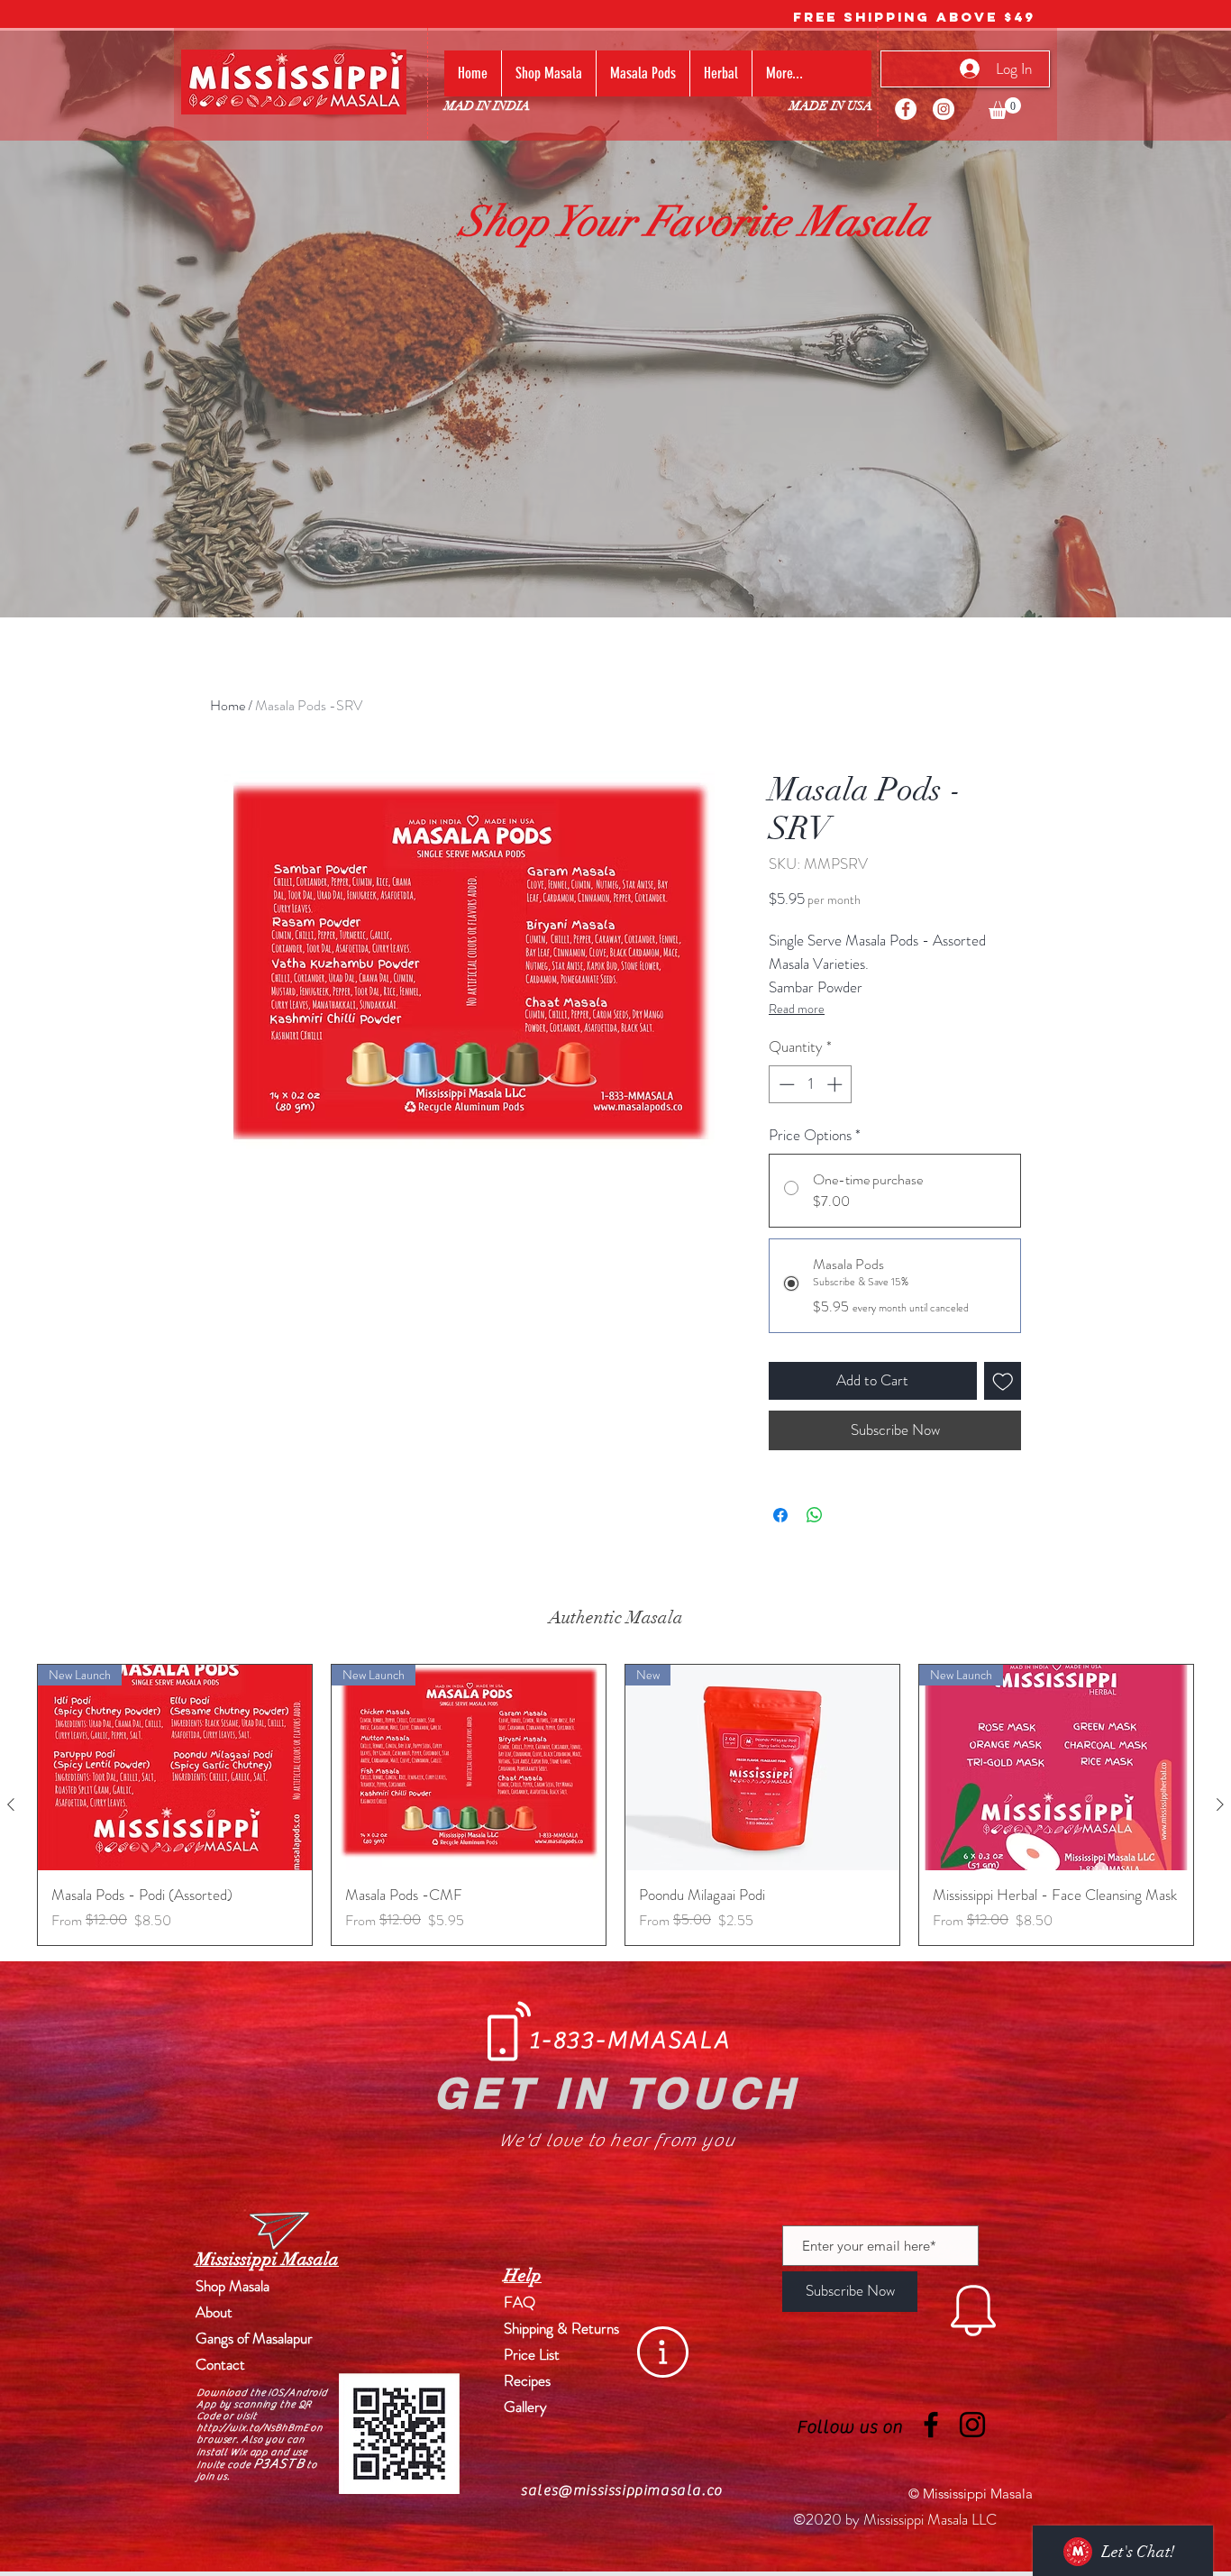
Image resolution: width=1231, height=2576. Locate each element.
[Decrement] (785, 1084)
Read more (797, 1009)
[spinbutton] (811, 1084)
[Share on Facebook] (780, 1515)
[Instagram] (944, 109)
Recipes (527, 2380)
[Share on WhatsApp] (815, 1515)
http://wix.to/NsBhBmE (252, 2428)
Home (228, 705)
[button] (1005, 108)
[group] (615, 1805)
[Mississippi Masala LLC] (906, 109)
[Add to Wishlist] (1003, 1381)
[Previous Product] (11, 1804)
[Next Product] (1220, 1804)
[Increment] (836, 1084)
